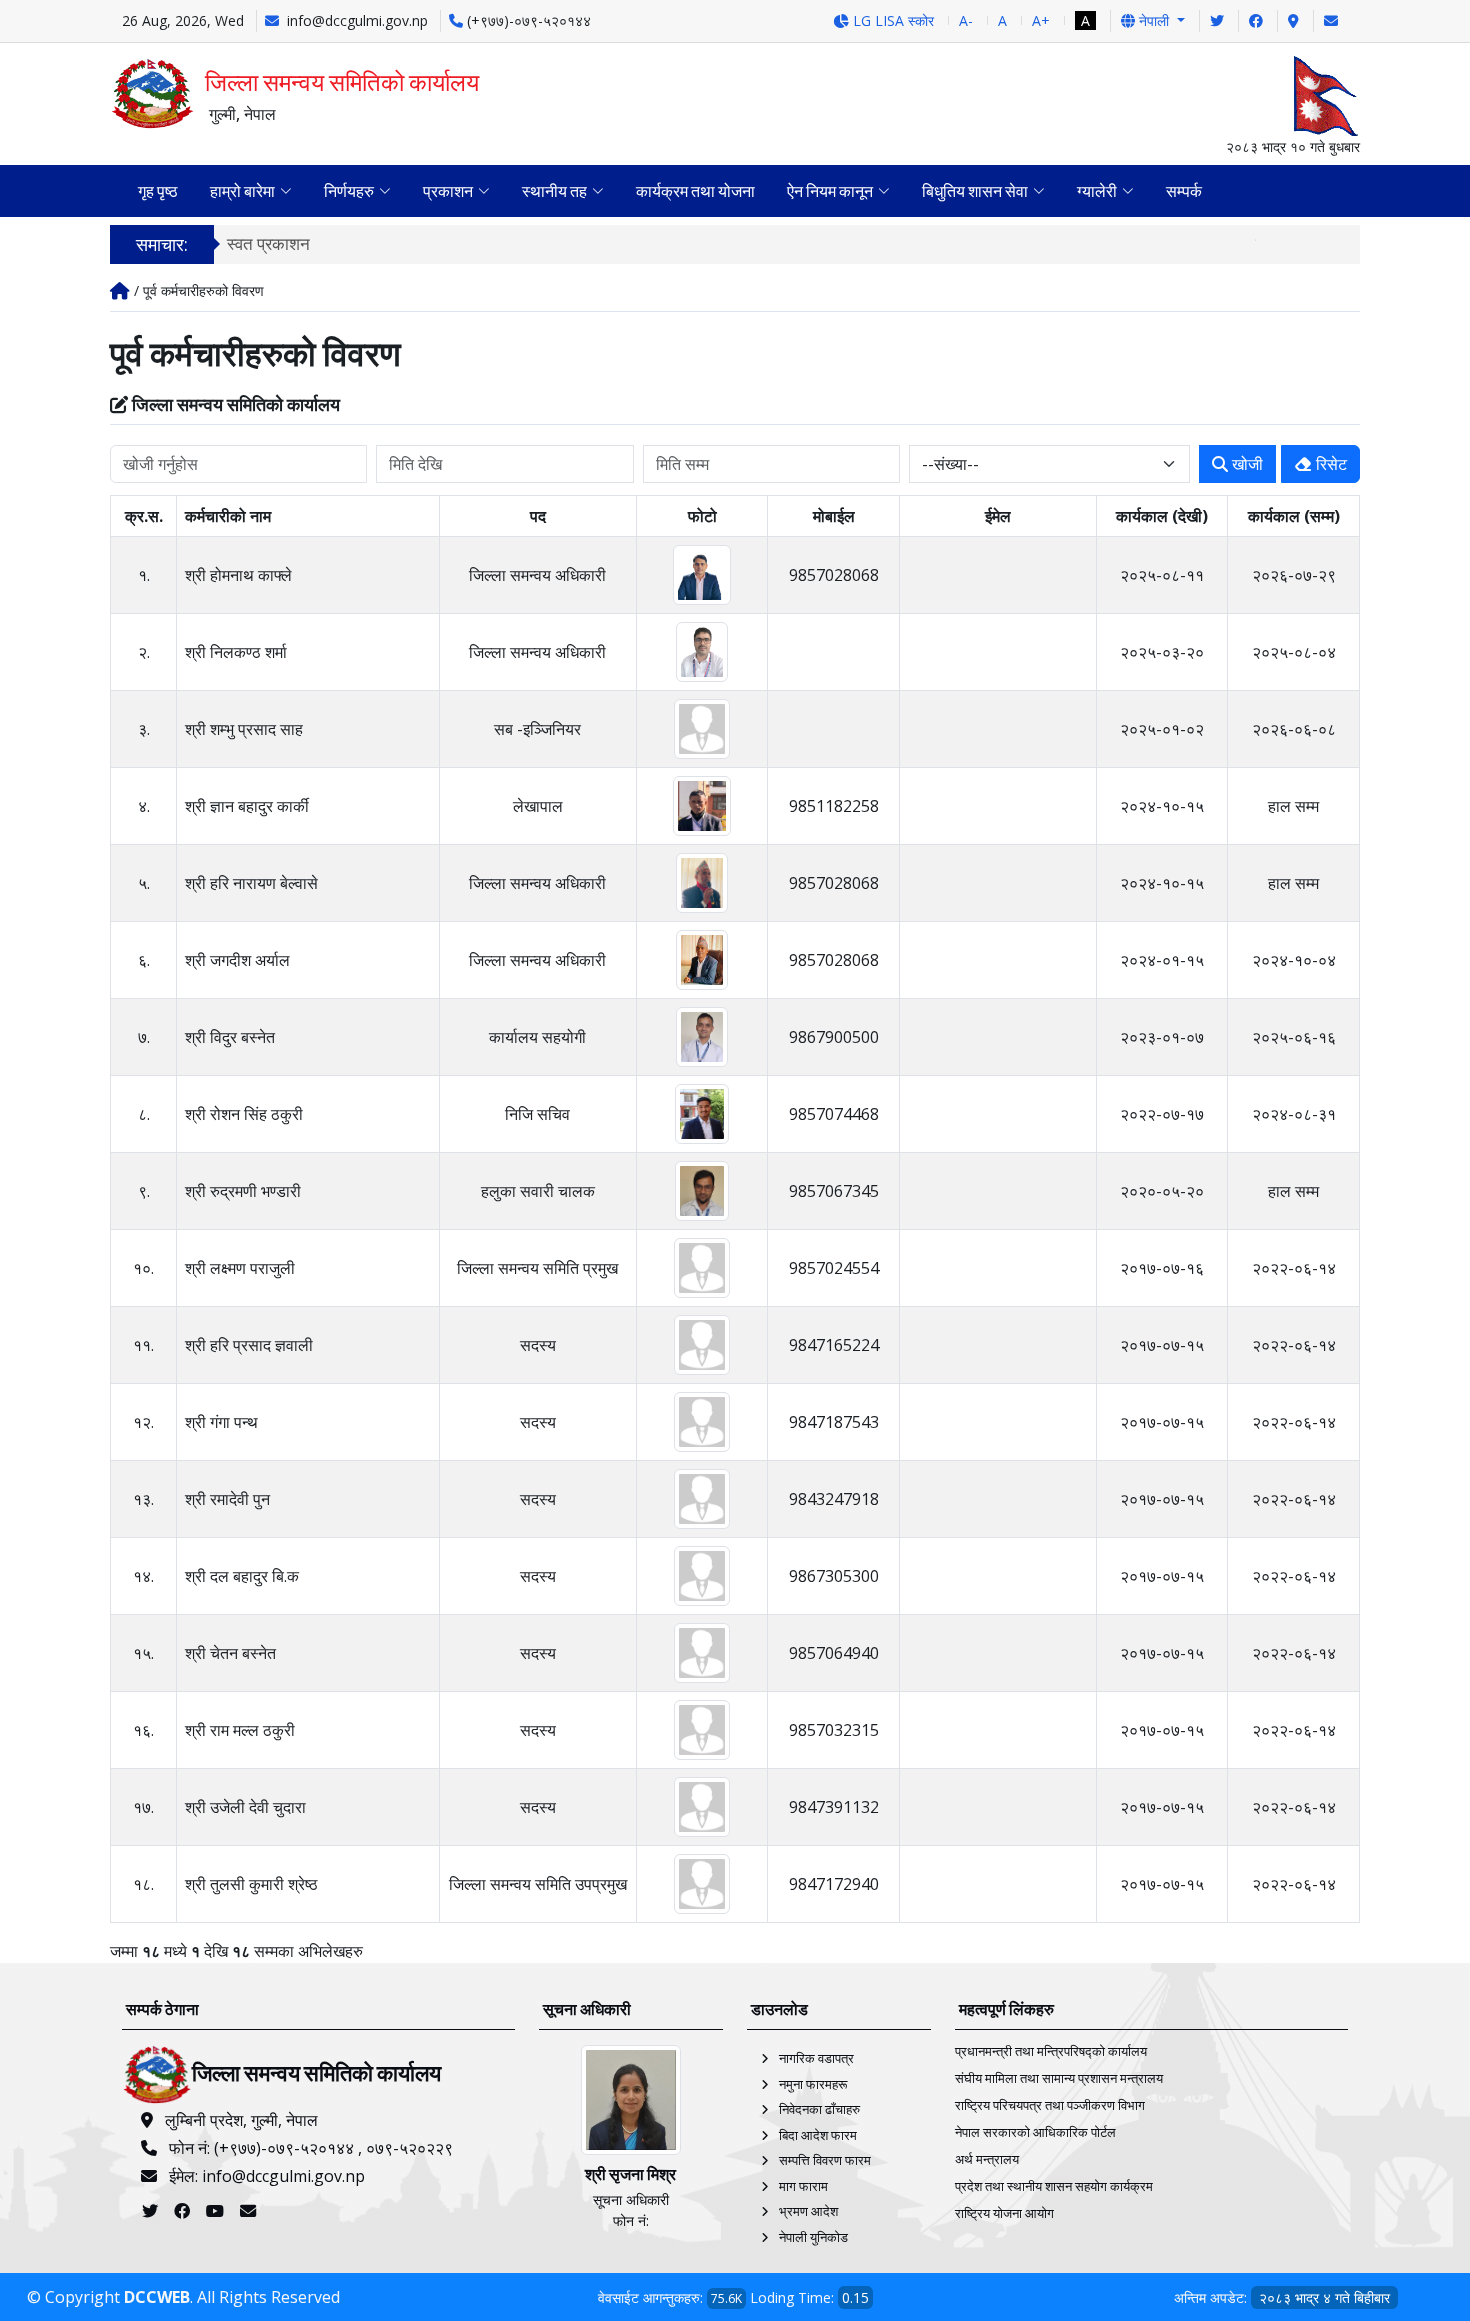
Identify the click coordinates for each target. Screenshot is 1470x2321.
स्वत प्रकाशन (268, 243)
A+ (1041, 20)
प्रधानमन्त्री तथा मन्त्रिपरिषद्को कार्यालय (1051, 2051)
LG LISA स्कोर (891, 20)
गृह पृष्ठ (158, 191)
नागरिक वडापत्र (816, 2058)
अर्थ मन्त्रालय (987, 2159)
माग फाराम (803, 2186)
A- (966, 20)
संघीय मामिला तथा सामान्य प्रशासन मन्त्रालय (1059, 2078)
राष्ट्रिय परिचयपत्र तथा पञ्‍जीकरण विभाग (1050, 2105)
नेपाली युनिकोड (813, 2237)
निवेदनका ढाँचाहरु (819, 2109)
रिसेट (1329, 464)
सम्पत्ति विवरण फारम (825, 2160)
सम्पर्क (1184, 191)
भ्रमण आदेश (808, 2211)
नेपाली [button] (1154, 20)
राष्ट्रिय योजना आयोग (1004, 2213)
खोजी (1245, 464)
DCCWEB (157, 2297)
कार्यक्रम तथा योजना (695, 191)
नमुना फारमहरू (813, 2084)
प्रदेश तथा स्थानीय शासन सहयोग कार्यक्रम (1054, 2186)
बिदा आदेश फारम (818, 2135)
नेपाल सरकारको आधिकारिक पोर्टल (1035, 2132)
